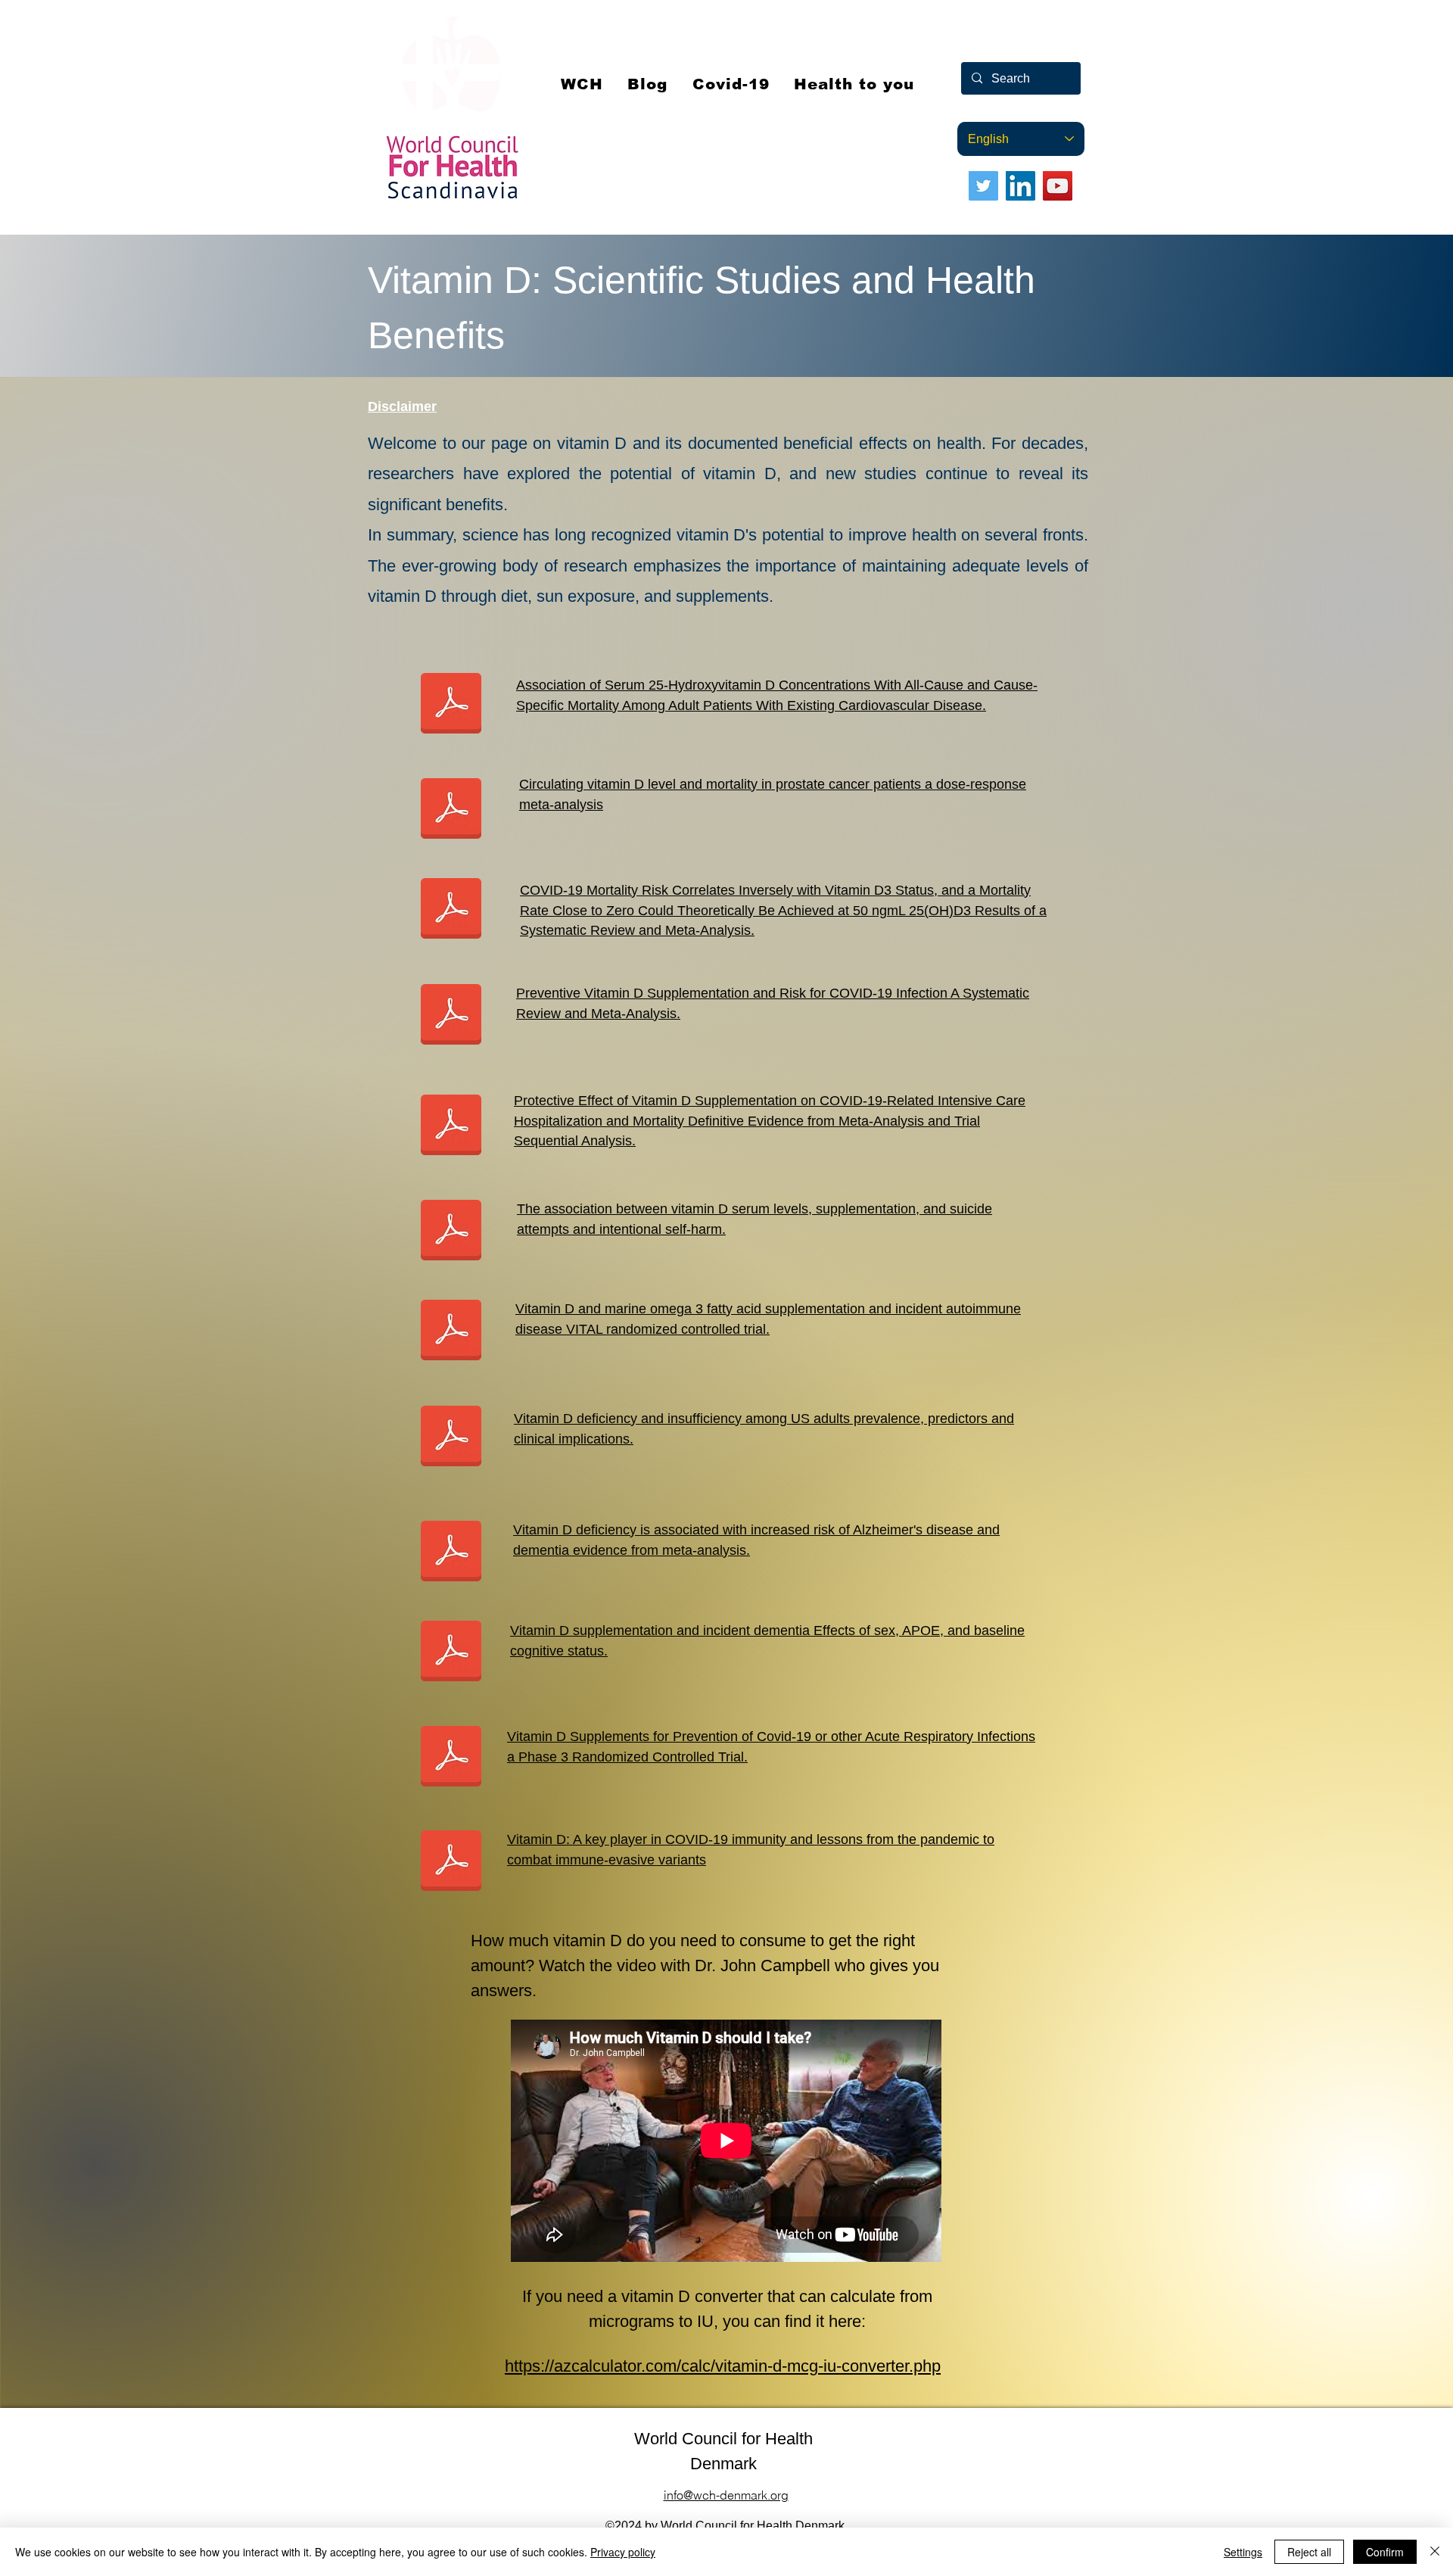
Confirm (1385, 2552)
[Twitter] (983, 186)
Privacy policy (623, 2552)
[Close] (1435, 2552)
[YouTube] (1058, 186)
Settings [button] (1243, 2552)
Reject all (1309, 2552)
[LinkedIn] (1021, 186)
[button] (731, 84)
